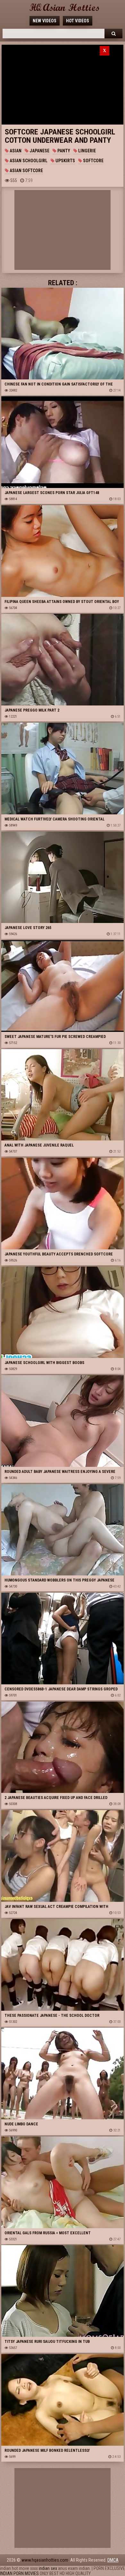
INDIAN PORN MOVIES (19, 2573)
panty (63, 151)
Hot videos (78, 21)
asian (15, 151)
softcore (93, 161)
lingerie (87, 151)
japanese (39, 151)
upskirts (65, 161)
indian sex (48, 2568)
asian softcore (26, 171)
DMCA (113, 2560)
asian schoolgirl (28, 161)
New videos (45, 21)
